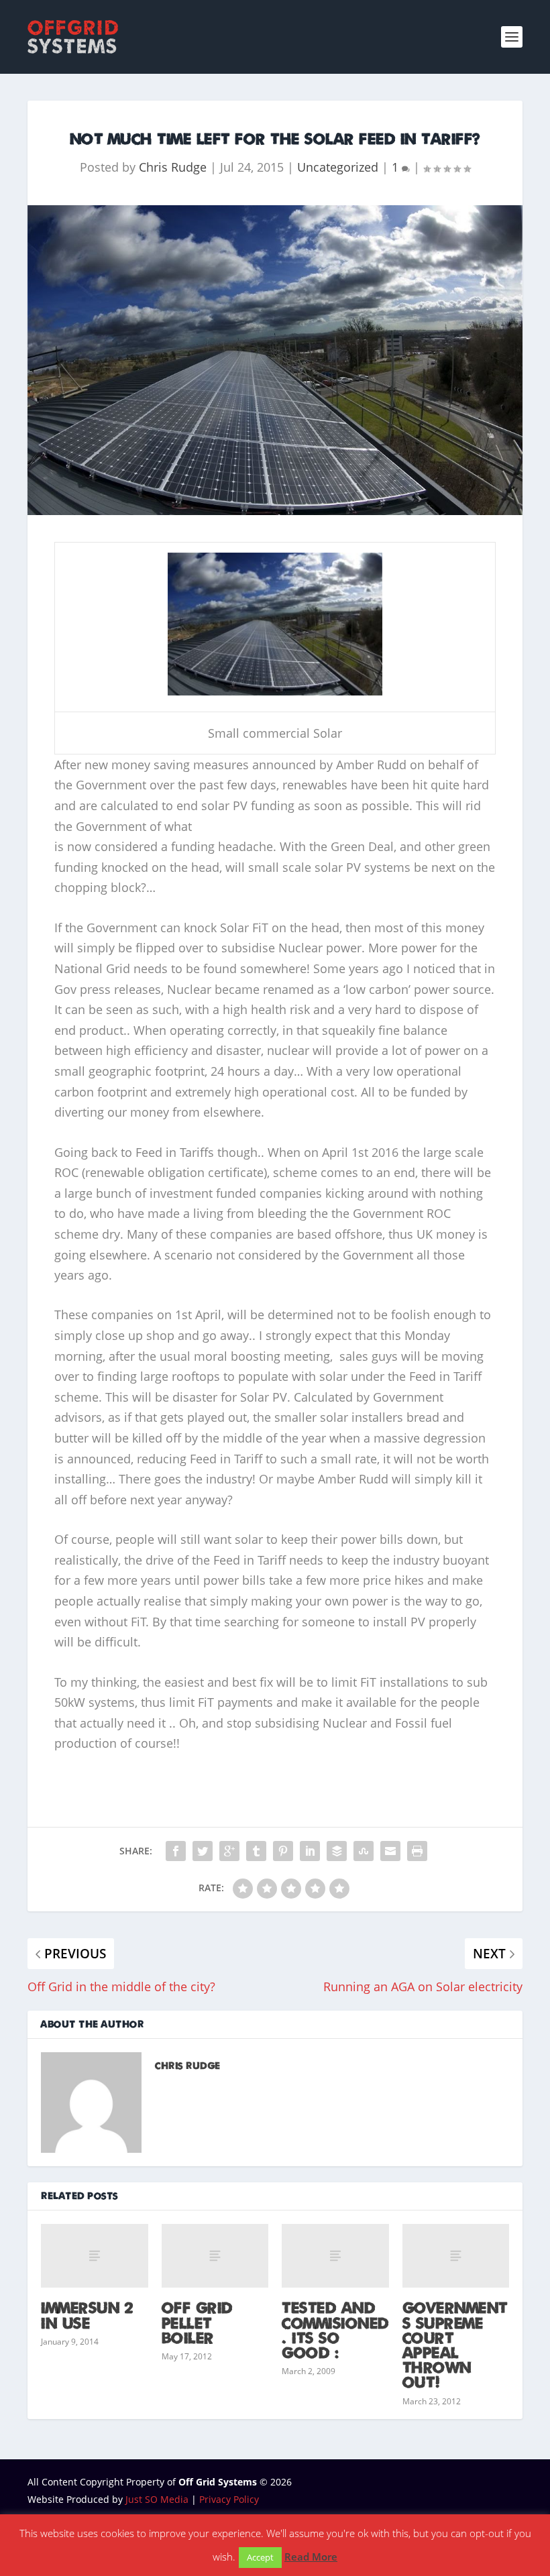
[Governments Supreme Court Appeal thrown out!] (456, 2256)
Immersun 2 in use (87, 2314)
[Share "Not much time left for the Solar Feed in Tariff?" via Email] (390, 1851)
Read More (311, 2557)
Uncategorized (338, 167)
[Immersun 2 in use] (95, 2256)
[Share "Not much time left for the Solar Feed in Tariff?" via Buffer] (337, 1851)
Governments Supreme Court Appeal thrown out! (455, 2344)
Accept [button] (260, 2557)
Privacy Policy (229, 2499)
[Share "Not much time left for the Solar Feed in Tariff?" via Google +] (229, 1851)
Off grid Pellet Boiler (197, 2322)
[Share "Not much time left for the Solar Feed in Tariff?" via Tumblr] (256, 1851)
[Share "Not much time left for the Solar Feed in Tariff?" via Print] (417, 1851)
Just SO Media (157, 2499)
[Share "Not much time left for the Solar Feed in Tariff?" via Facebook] (176, 1851)
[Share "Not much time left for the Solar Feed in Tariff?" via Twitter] (203, 1851)
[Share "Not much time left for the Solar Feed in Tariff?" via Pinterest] (283, 1851)
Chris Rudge (173, 167)
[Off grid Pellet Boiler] (215, 2256)
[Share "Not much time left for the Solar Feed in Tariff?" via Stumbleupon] (364, 1851)
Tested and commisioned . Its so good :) (335, 2330)
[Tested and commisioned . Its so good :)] (335, 2256)
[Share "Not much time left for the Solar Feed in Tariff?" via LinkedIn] (310, 1851)
